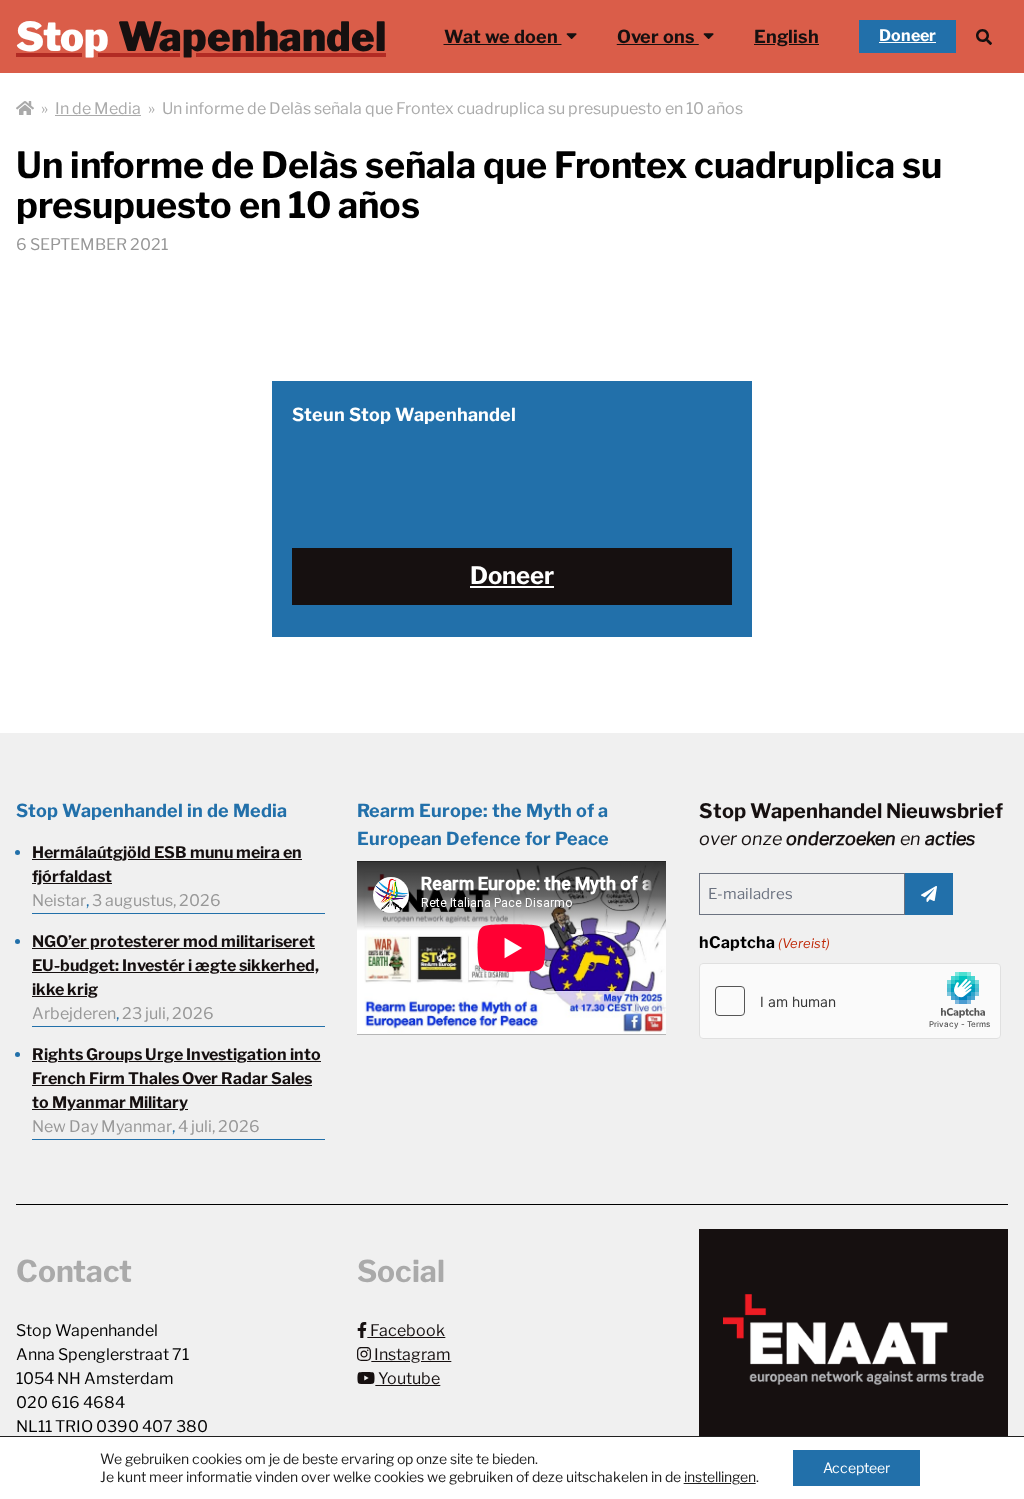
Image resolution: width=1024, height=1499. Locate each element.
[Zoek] (984, 36)
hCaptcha (764, 942)
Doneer (907, 35)
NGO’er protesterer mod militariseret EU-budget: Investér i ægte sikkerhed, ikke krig (175, 965)
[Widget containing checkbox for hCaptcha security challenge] (850, 1001)
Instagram (411, 1354)
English (786, 36)
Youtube (407, 1378)
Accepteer (856, 1467)
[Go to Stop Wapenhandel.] (25, 109)
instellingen (720, 1476)
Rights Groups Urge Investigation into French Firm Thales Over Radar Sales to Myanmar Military (176, 1078)
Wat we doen (503, 36)
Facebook (406, 1330)
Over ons (658, 36)
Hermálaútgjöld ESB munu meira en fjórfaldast (167, 864)
